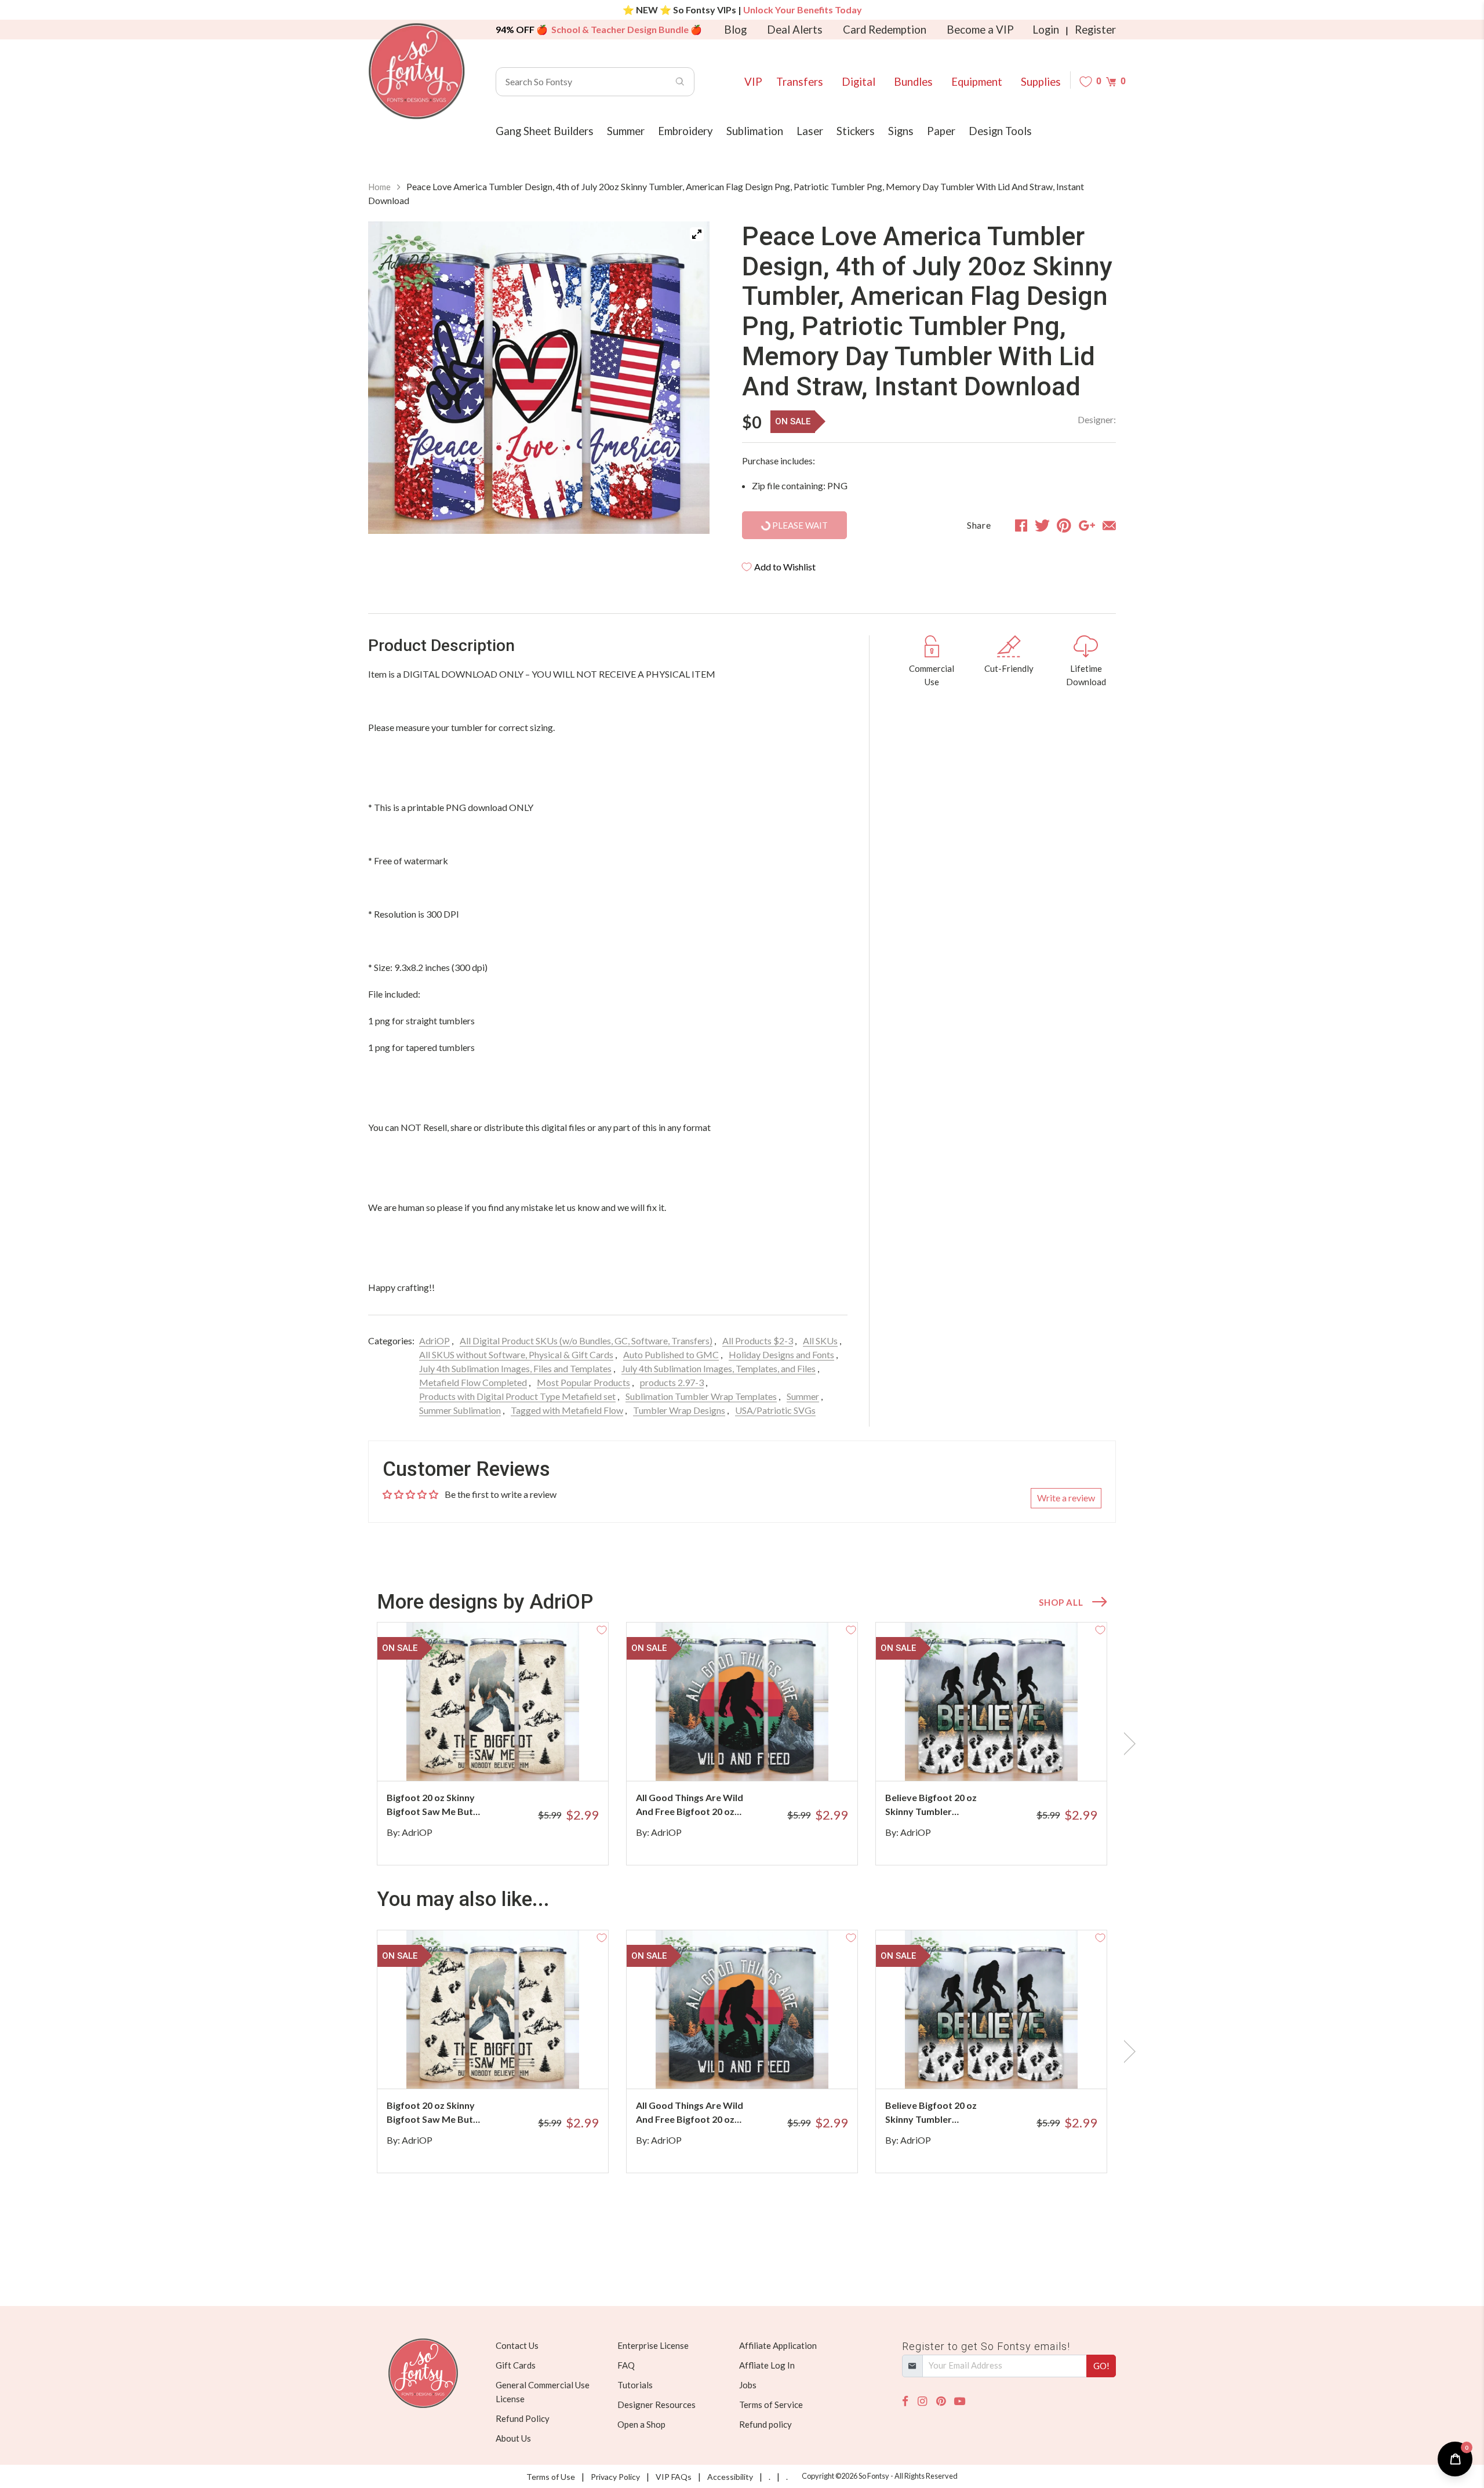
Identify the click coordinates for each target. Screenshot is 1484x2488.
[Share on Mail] (1109, 525)
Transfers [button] (800, 82)
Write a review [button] (1066, 1498)
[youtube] (960, 2401)
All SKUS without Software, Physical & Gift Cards (516, 1354)
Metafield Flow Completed (473, 1382)
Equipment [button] (977, 82)
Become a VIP (980, 30)
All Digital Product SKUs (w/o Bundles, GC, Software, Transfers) (586, 1341)
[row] (742, 1744)
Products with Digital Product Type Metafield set (517, 1396)
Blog (735, 30)
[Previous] (391, 377)
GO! (1101, 2366)
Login (1046, 30)
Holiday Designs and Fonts (781, 1354)
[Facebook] (905, 2401)
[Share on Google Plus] (1087, 525)
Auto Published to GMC (671, 1354)
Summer (803, 1396)
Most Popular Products (583, 1382)
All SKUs (820, 1341)
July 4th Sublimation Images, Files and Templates (515, 1368)
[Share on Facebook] (1021, 525)
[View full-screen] (697, 234)
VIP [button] (753, 82)
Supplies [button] (1041, 82)
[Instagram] (922, 2401)
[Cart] (1111, 81)
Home (379, 187)
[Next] (686, 377)
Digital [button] (859, 82)
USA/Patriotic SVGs (775, 1410)
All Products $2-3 (758, 1341)
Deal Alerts (795, 30)
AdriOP (434, 1341)
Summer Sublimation (460, 1410)
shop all (1061, 1602)
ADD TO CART (561, 1758)
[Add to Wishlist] (602, 1629)
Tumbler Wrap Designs (679, 1410)
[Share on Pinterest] (1064, 525)
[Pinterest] (941, 2401)
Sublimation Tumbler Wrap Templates (701, 1396)
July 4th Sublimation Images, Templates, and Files (719, 1368)
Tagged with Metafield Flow (567, 1410)
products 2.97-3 (672, 1382)
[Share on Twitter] (1042, 525)
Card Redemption (885, 30)
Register (1095, 30)
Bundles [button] (913, 82)
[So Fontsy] (417, 71)
